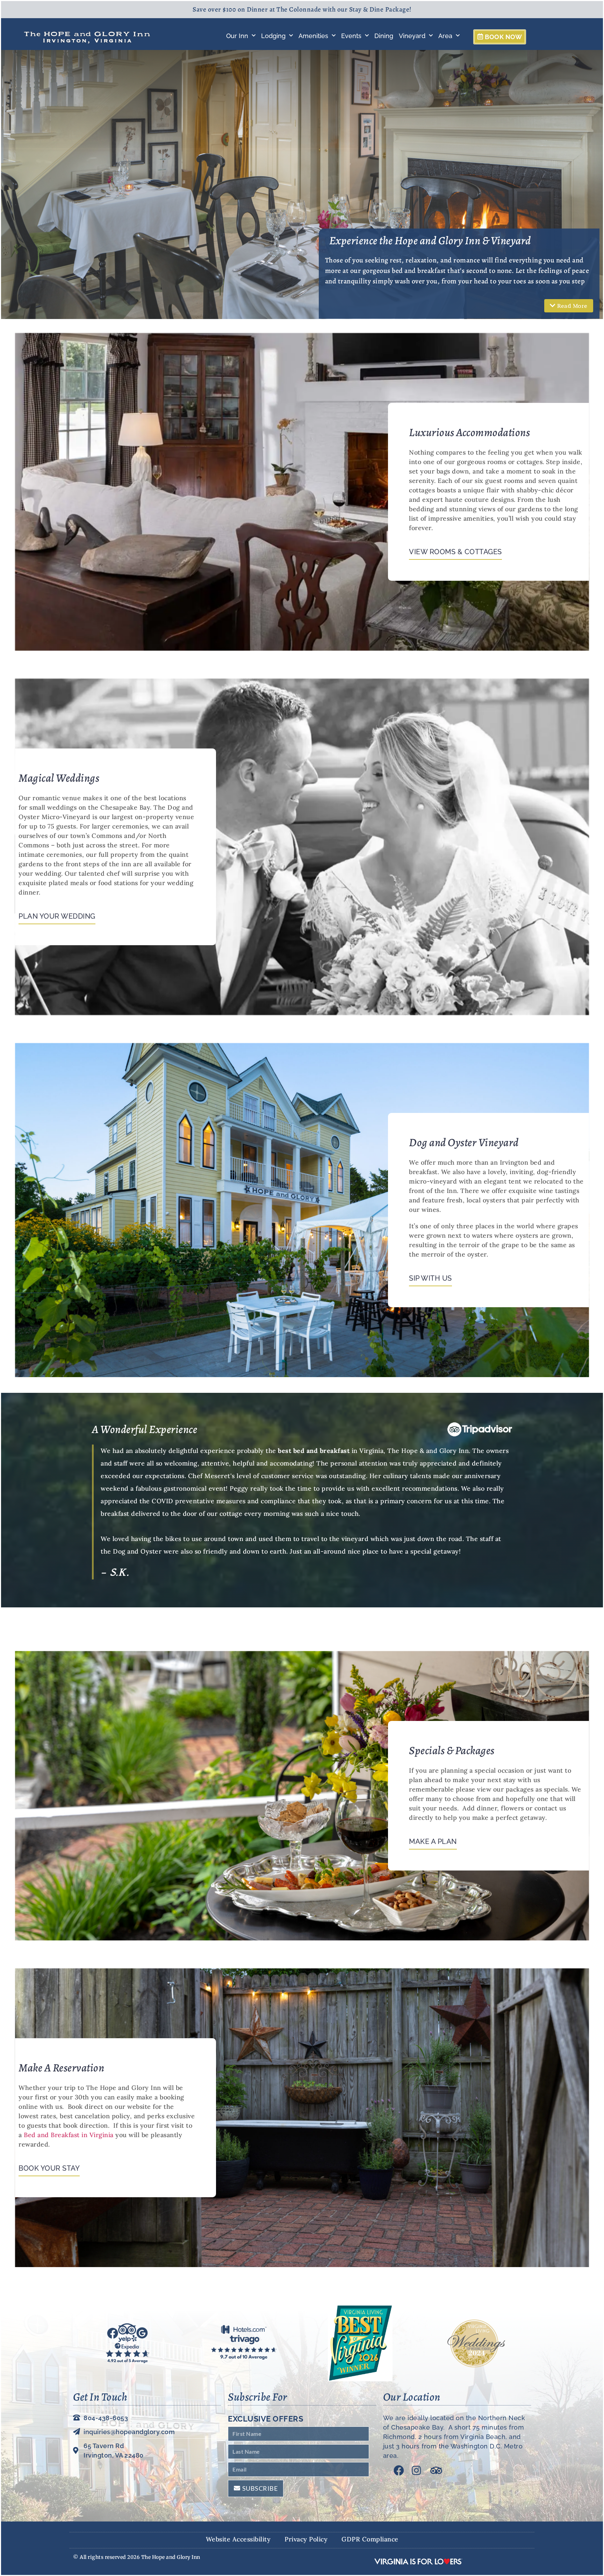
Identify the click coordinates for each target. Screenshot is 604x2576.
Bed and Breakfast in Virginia (69, 2135)
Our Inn (237, 36)
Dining (384, 36)
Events (351, 36)
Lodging (273, 36)
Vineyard (412, 36)
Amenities (313, 36)
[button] (569, 306)
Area (445, 36)
